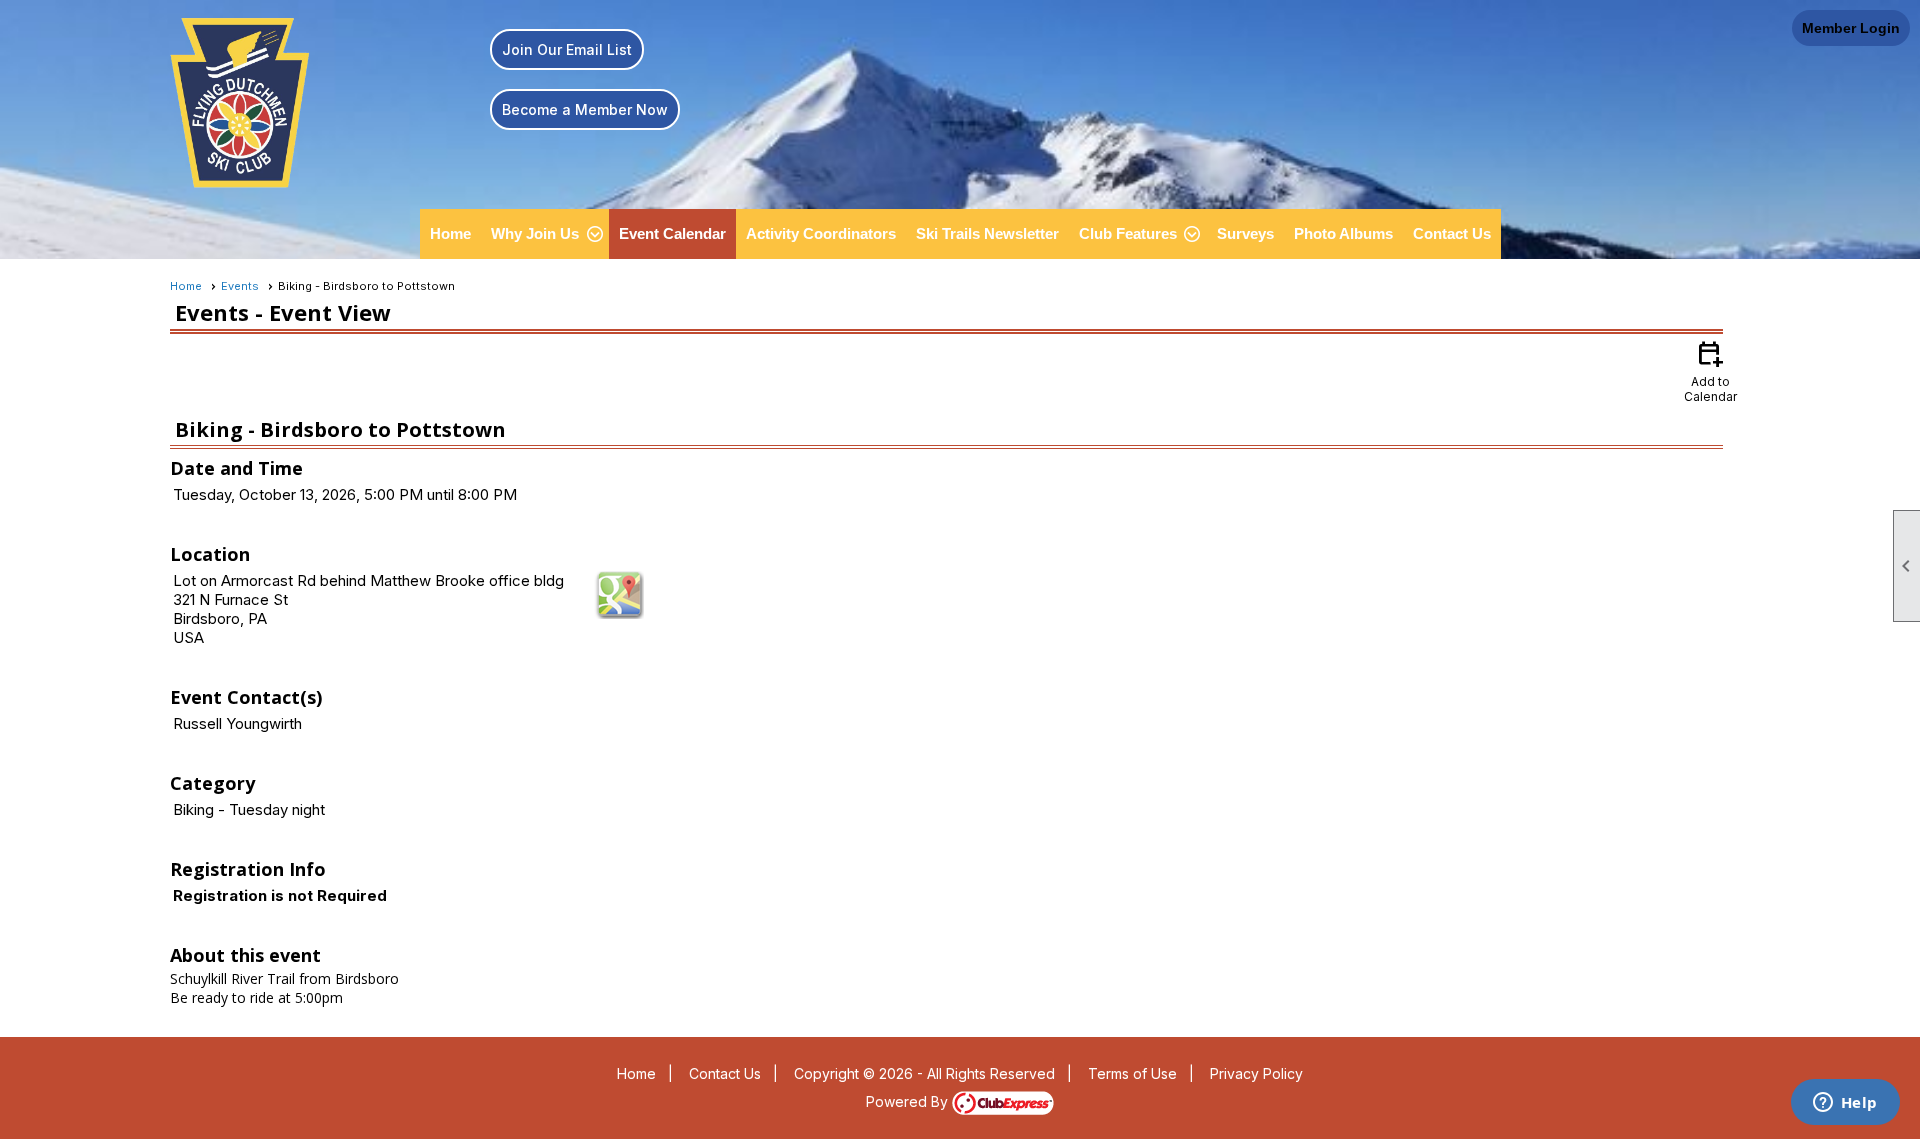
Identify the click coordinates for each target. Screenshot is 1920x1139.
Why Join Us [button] (535, 233)
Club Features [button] (1128, 233)
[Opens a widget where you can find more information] (1845, 1104)
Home (450, 233)
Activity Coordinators (821, 233)
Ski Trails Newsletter (987, 233)
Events (240, 286)
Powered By (909, 1101)
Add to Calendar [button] (1710, 370)
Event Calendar (672, 233)
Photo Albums (1343, 233)
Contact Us (1452, 233)
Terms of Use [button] (1132, 1073)
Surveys (1245, 233)
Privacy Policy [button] (1256, 1073)
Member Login (1851, 28)
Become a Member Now (585, 109)
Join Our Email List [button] (567, 49)
